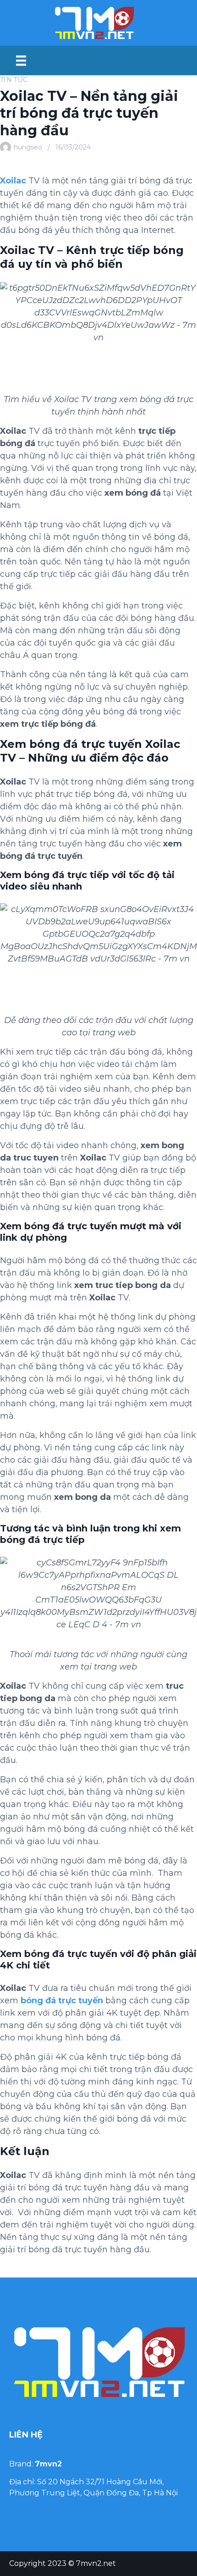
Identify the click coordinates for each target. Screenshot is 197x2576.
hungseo (28, 147)
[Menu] (21, 61)
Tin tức (14, 80)
